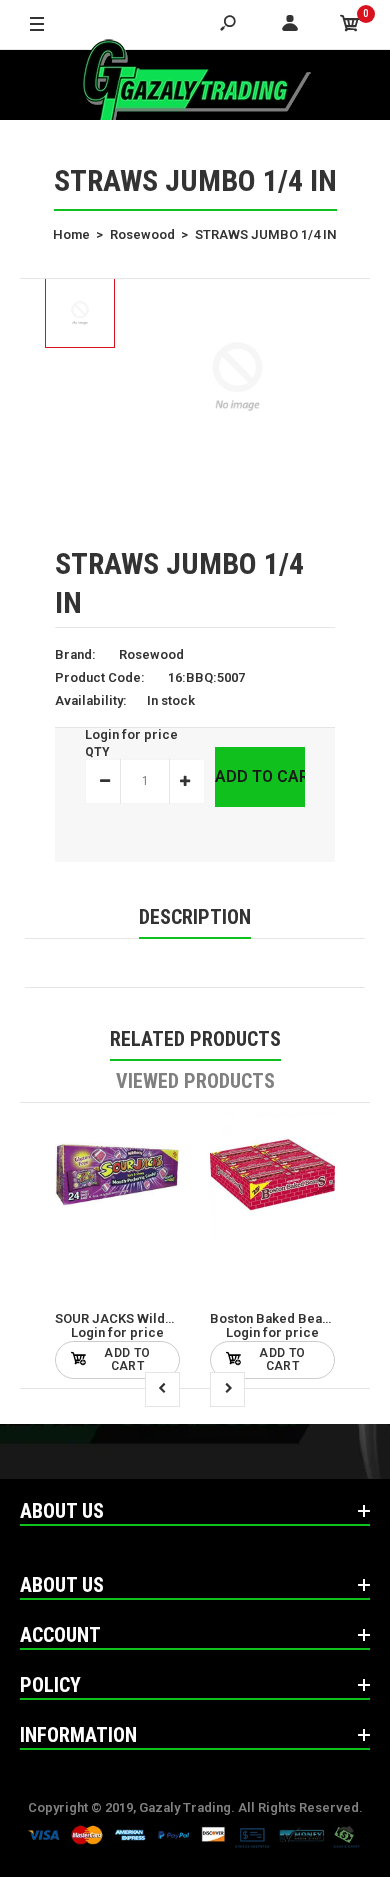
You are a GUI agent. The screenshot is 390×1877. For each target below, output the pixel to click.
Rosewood (151, 654)
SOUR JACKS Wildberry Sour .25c (157, 1318)
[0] (350, 25)
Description (195, 917)
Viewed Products (195, 1081)
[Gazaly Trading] (195, 85)
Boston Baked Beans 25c (285, 1318)
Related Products (195, 1039)
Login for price (131, 734)
